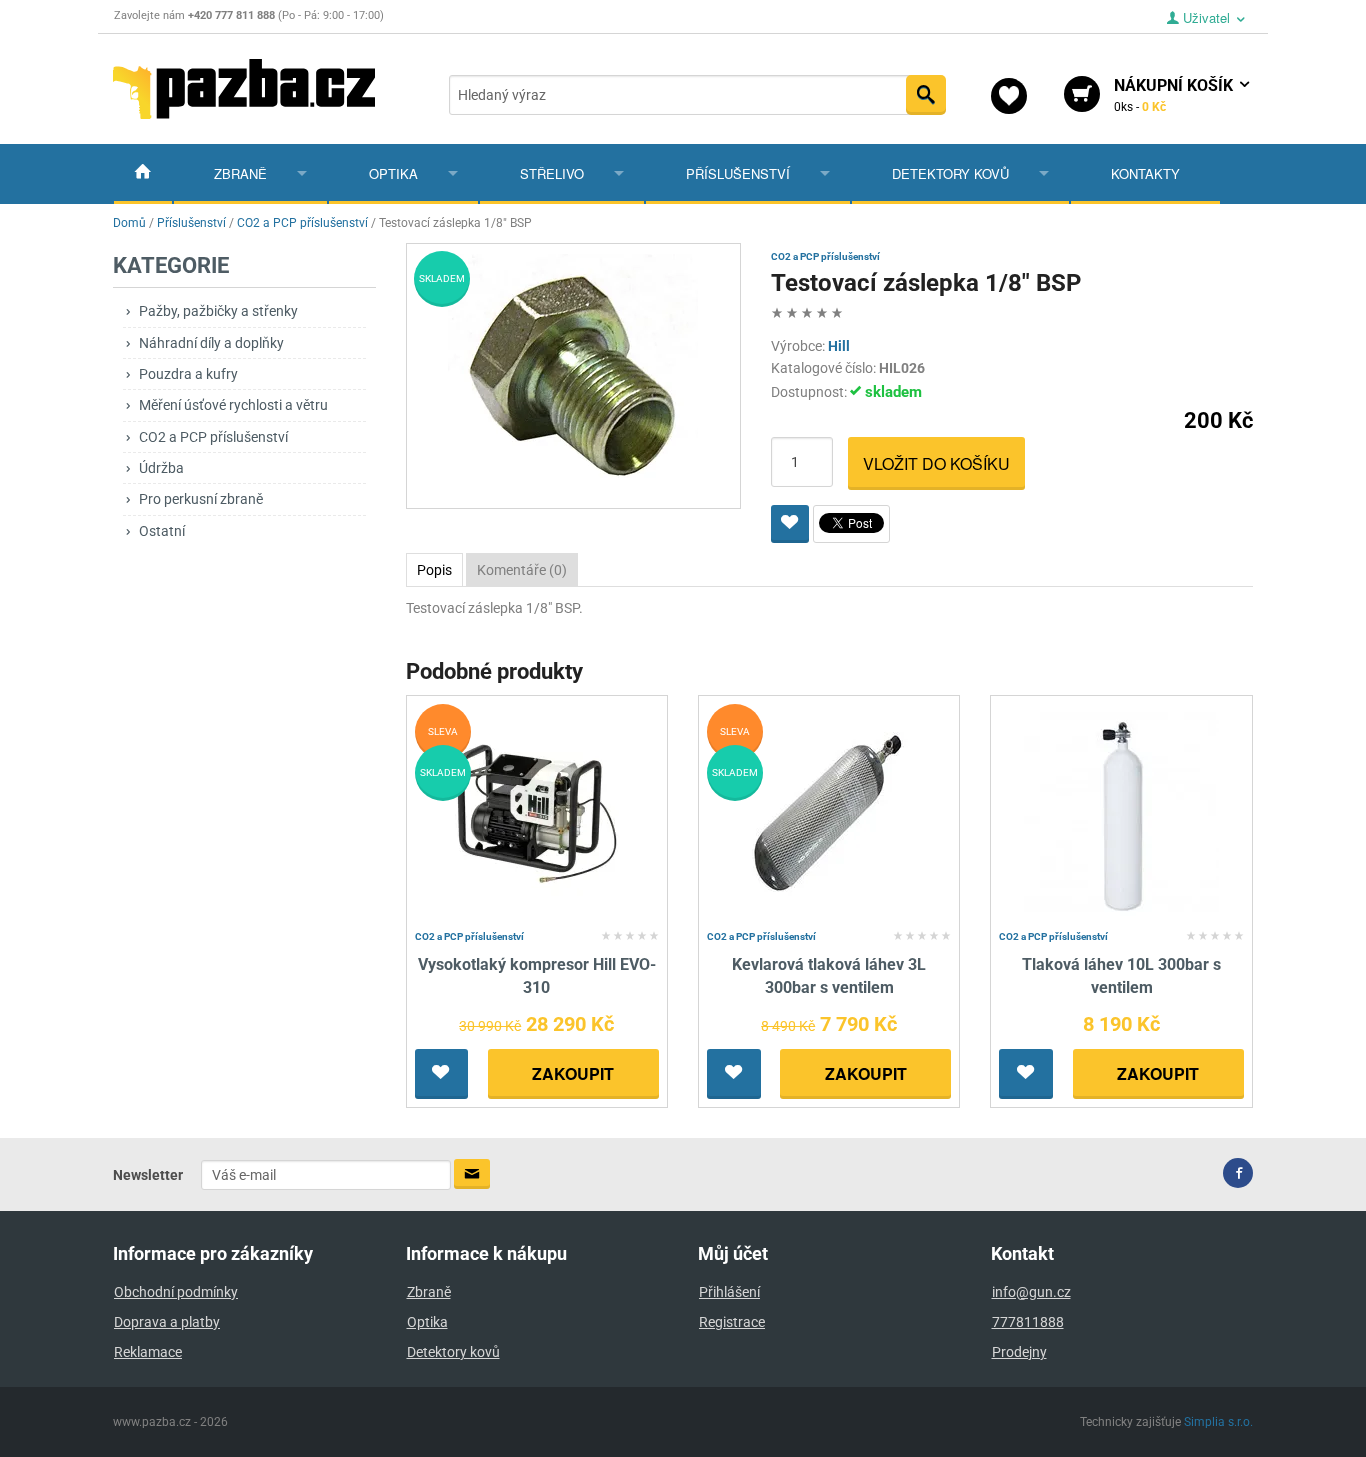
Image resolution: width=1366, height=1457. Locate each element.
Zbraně (240, 173)
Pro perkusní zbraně (201, 499)
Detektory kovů (950, 173)
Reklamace (148, 1352)
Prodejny (1019, 1352)
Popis (434, 570)
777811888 (1028, 1322)
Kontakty (1145, 173)
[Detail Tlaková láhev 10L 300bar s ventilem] (1121, 813)
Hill (839, 346)
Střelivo (552, 173)
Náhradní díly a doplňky (211, 343)
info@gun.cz (1031, 1292)
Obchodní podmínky (176, 1292)
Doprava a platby (167, 1322)
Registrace (732, 1322)
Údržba (161, 468)
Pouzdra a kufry (188, 374)
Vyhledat (926, 95)
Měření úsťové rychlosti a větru (233, 405)
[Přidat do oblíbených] (790, 524)
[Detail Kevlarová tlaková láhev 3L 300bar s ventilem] (829, 813)
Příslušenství (738, 173)
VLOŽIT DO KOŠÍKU (936, 463)
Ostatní (162, 531)
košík (1175, 95)
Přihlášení (729, 1292)
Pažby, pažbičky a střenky (218, 311)
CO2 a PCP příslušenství (213, 437)
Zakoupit (573, 1073)
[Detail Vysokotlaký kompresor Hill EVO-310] (536, 813)
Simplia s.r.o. (1218, 1422)
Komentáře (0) (522, 570)
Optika (393, 173)
